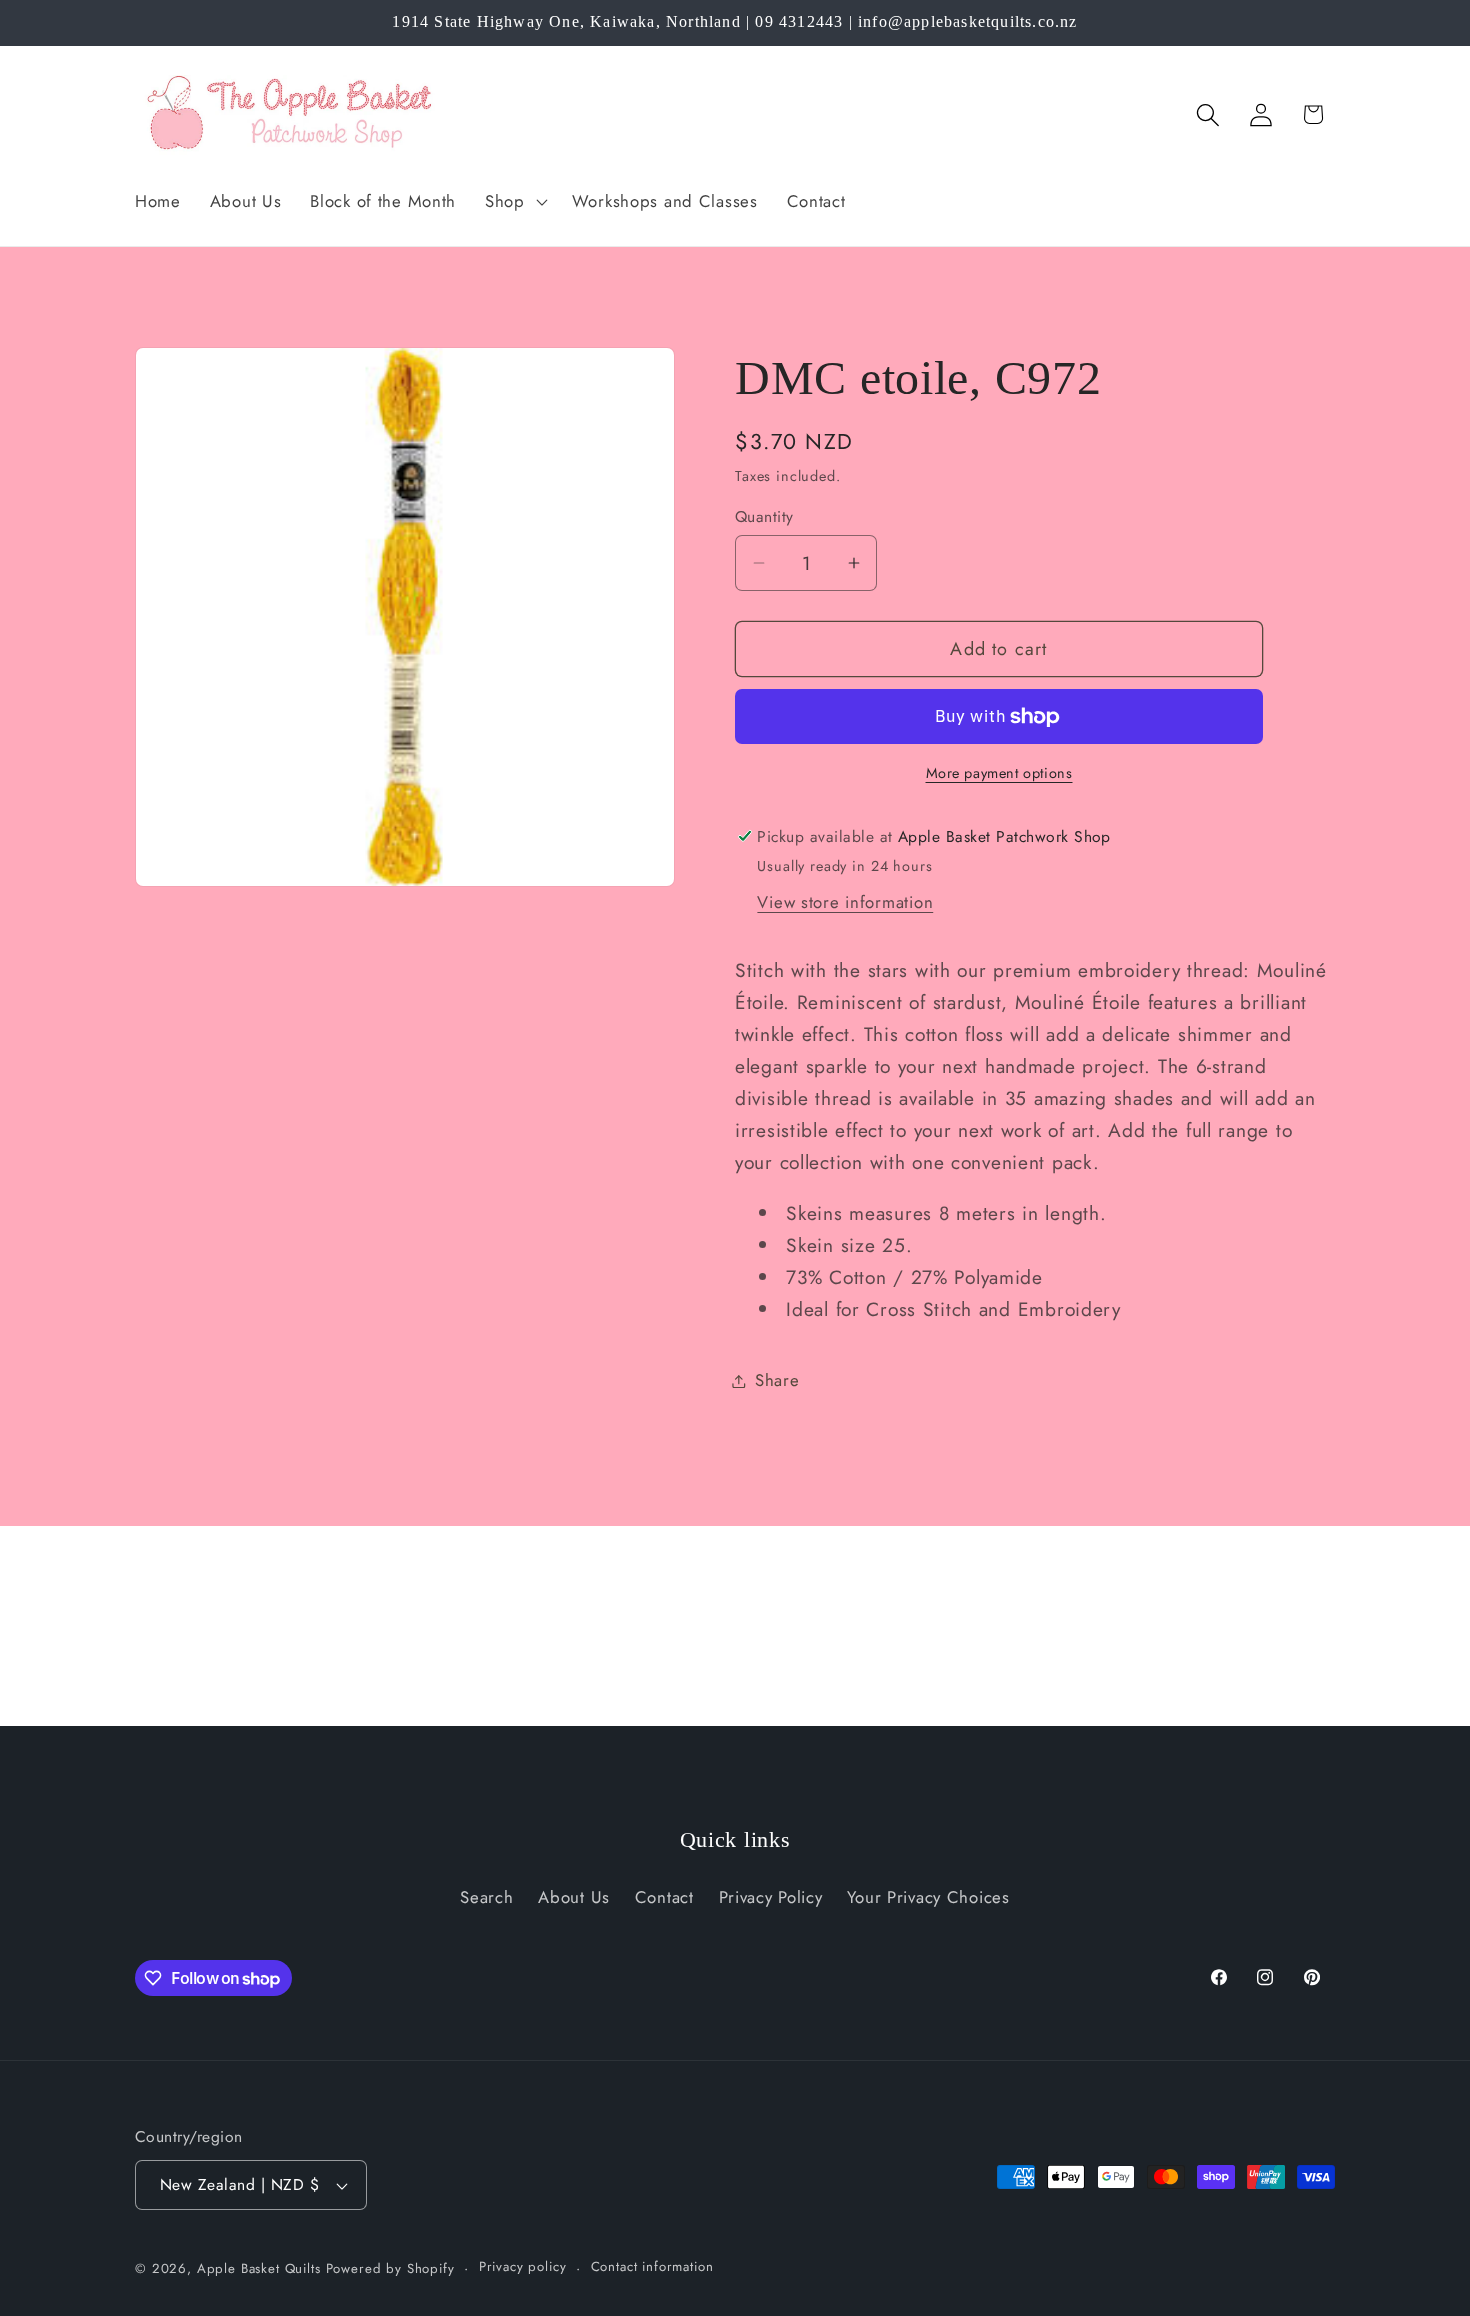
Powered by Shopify (390, 2268)
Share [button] (777, 1380)
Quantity (764, 517)
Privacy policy (523, 2267)
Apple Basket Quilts (259, 2268)
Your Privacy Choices (928, 1897)
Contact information (652, 2267)
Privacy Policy (771, 1897)
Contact (664, 1897)
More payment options (999, 773)
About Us (574, 1897)
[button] (514, 201)
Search (486, 1897)
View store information (845, 902)
